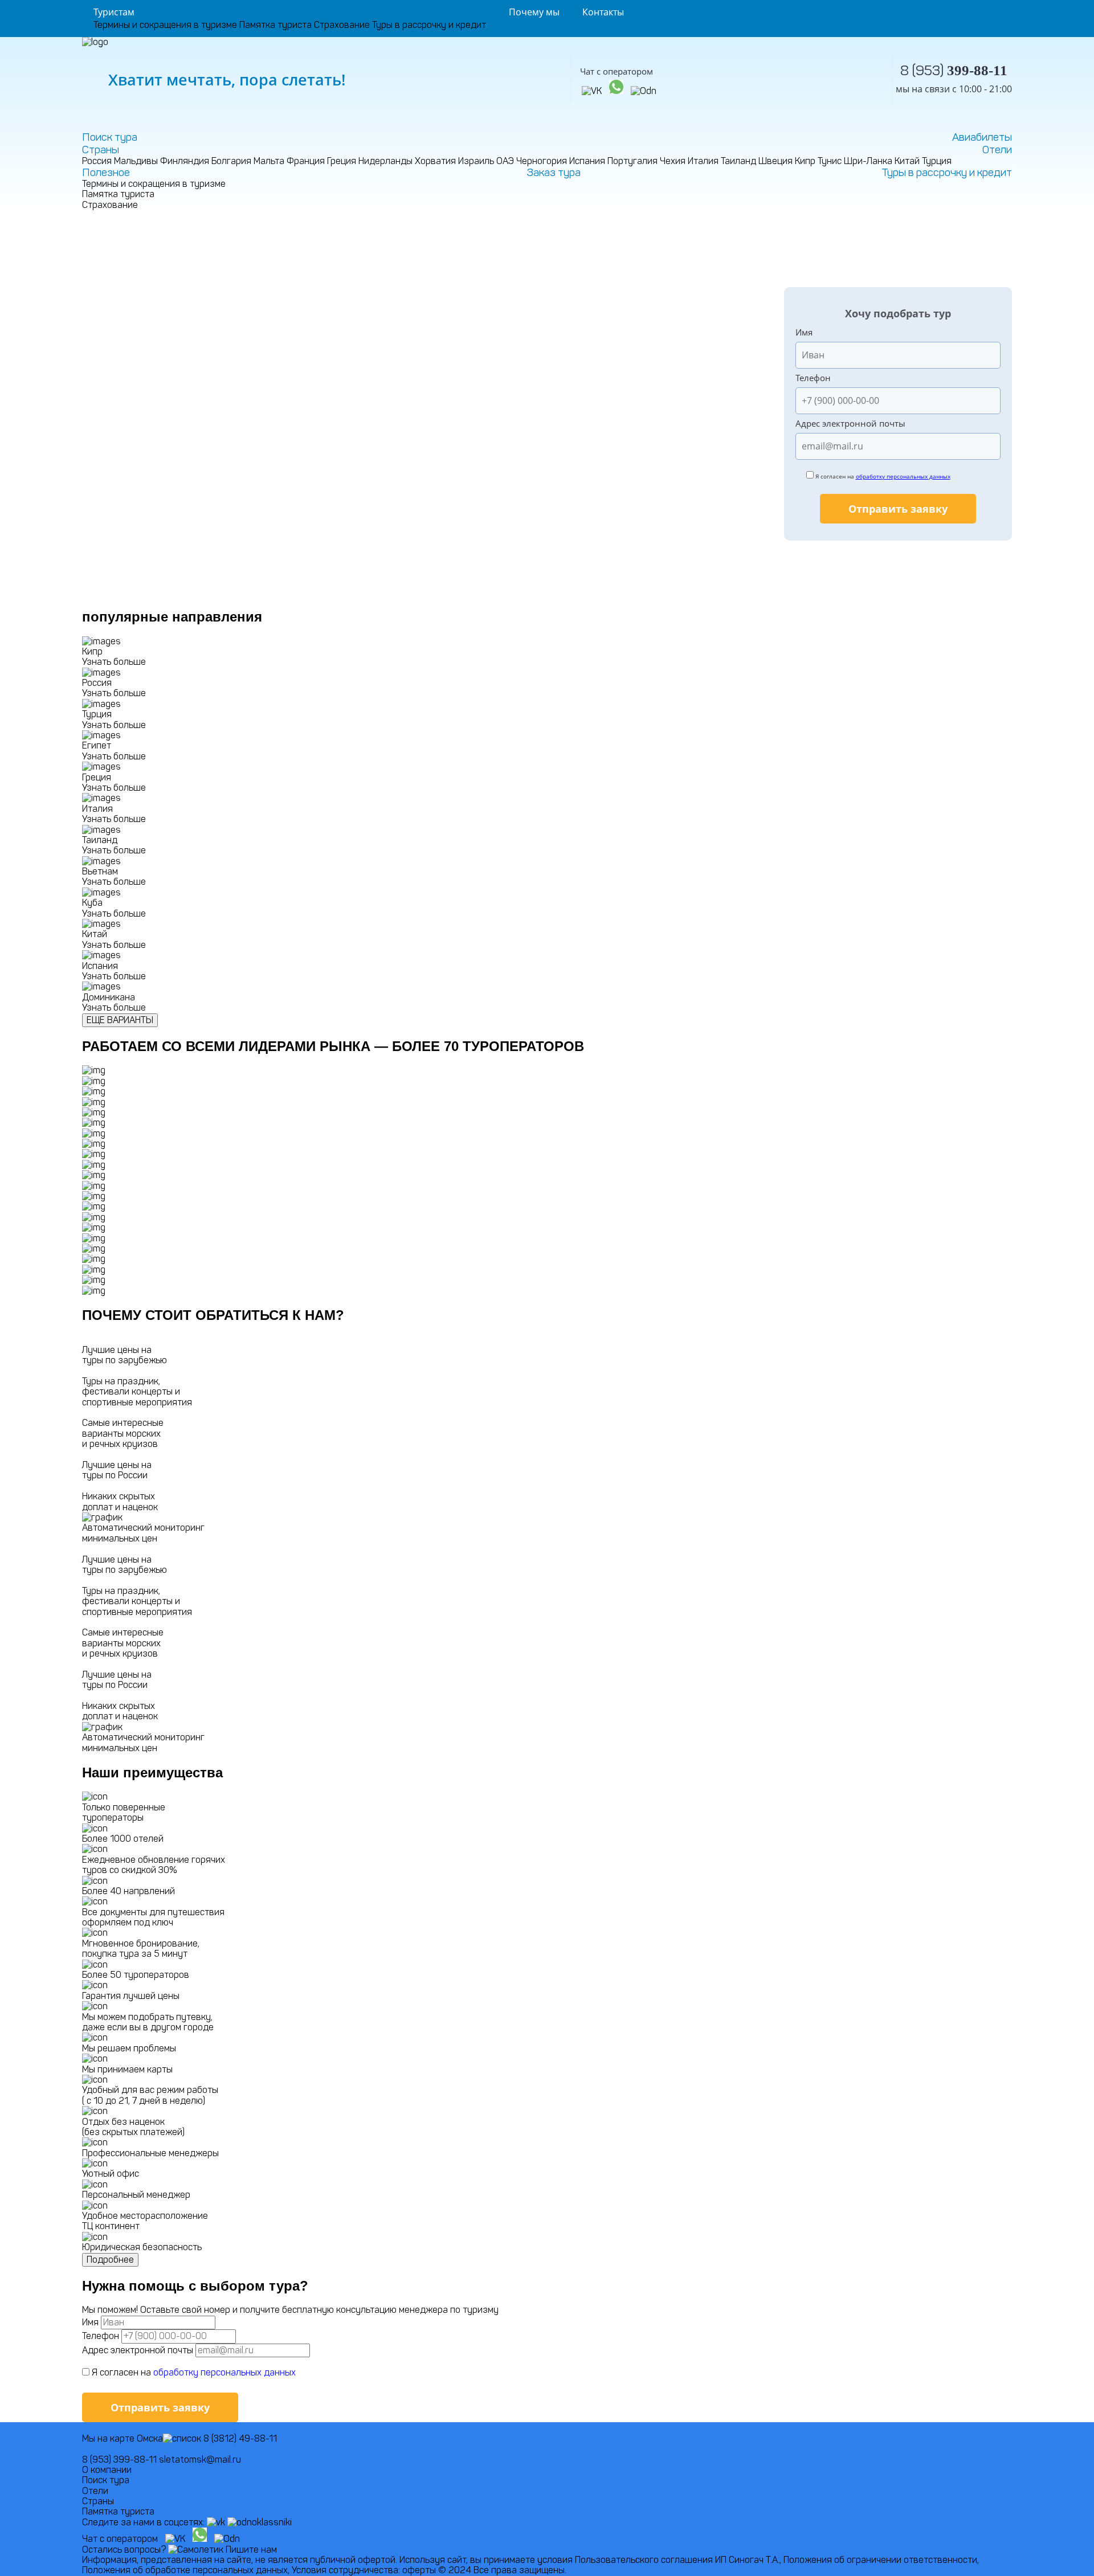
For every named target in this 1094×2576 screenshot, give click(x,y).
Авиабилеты (982, 137)
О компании (107, 2470)
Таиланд (738, 161)
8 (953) (954, 70)
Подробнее (110, 2260)
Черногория (542, 161)
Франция (306, 161)
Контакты (603, 12)
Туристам (114, 12)
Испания (587, 161)
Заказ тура (554, 173)
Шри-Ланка (868, 161)
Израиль (476, 161)
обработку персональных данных (903, 476)
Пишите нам (251, 2550)
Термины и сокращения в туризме (165, 25)
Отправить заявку (898, 509)
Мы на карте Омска (123, 2438)
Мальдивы (136, 161)
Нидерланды (385, 161)
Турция (937, 161)
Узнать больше (114, 662)
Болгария (231, 161)
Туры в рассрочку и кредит (429, 25)
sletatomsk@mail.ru (200, 2460)
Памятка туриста (275, 25)
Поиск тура (110, 137)
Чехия (673, 161)
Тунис (830, 161)
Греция (342, 161)
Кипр (805, 161)
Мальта (269, 161)
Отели (997, 150)
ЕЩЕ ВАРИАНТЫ (120, 1020)
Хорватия (435, 161)
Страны (101, 150)
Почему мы (534, 12)
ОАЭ (505, 161)
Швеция (775, 161)
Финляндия (185, 161)
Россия (97, 161)
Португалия (632, 161)
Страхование (342, 25)
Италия (703, 161)
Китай (907, 161)
